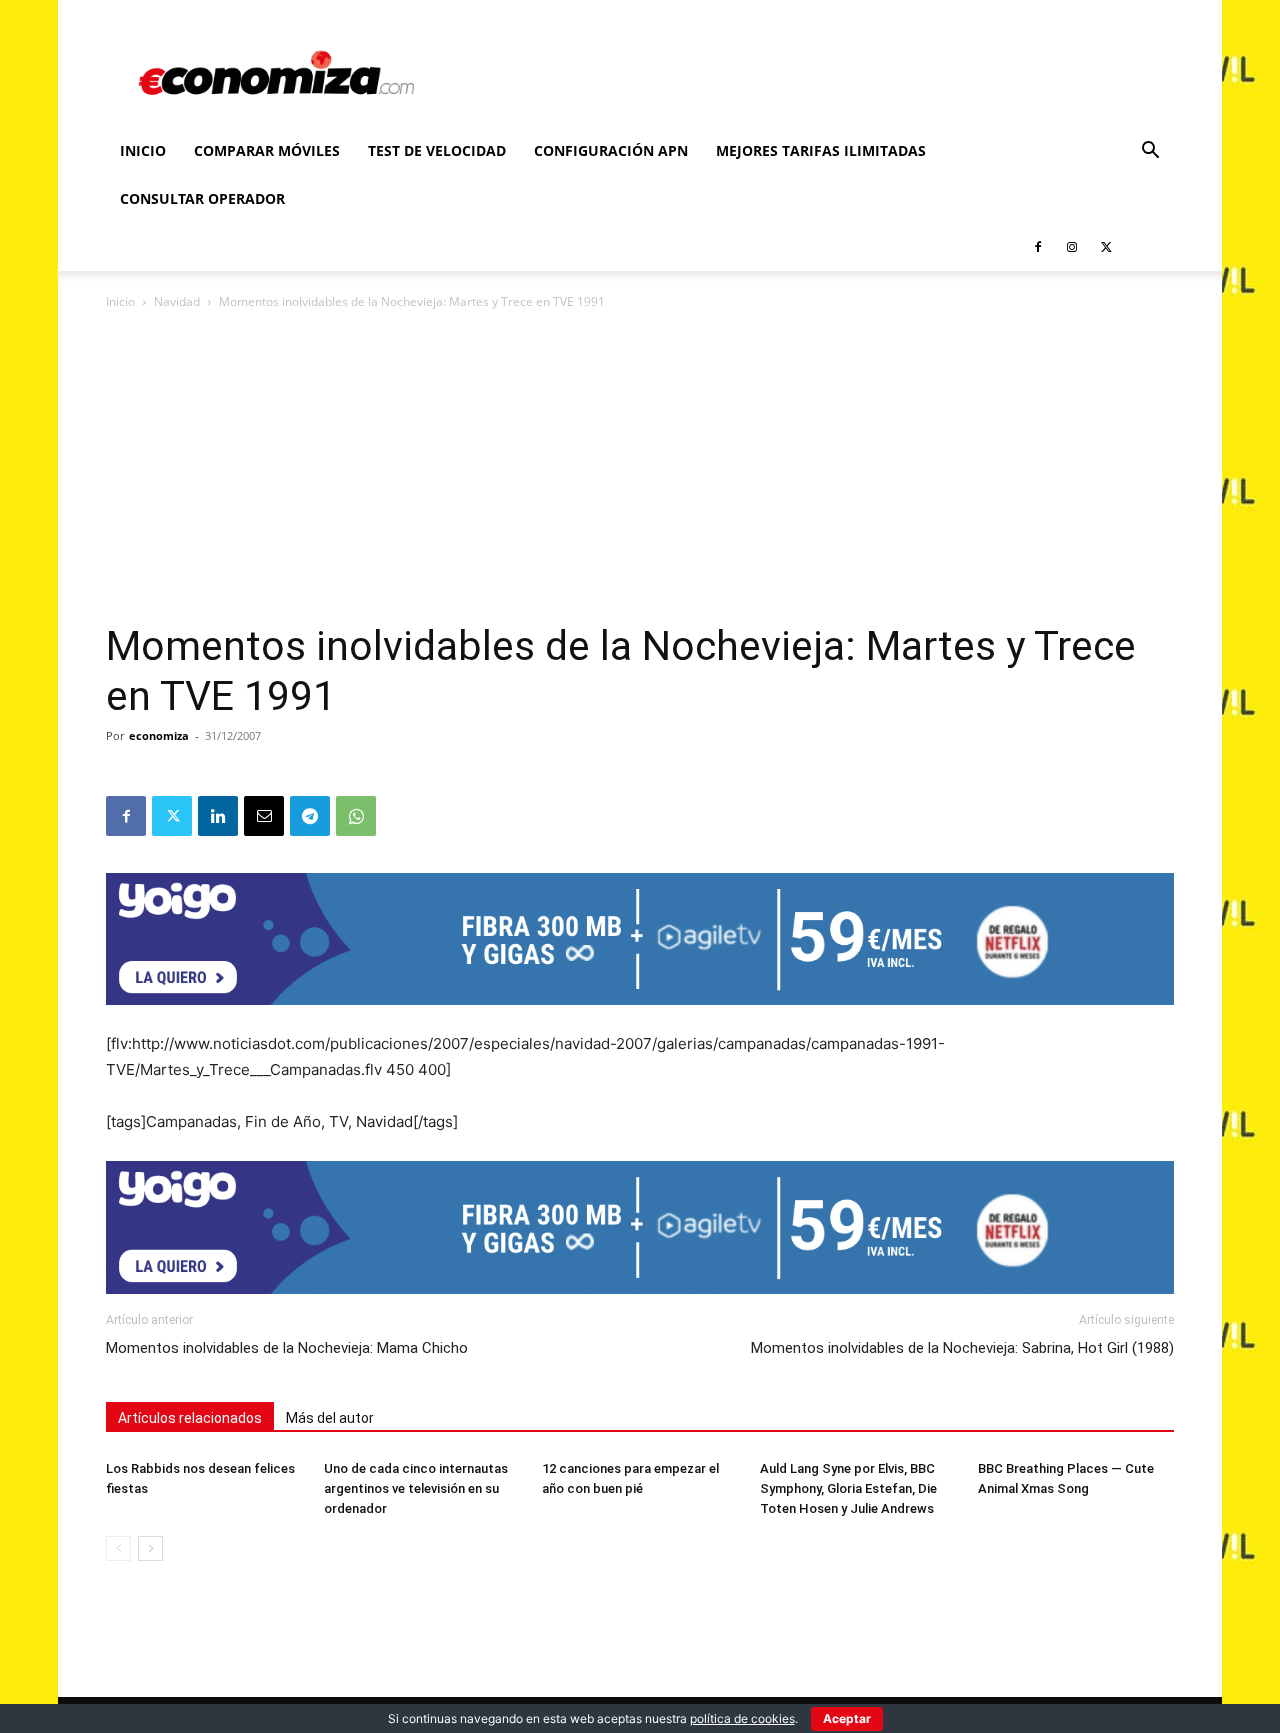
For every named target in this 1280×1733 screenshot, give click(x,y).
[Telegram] (310, 816)
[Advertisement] (640, 472)
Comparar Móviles (267, 150)
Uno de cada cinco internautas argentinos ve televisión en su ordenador (416, 1488)
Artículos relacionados (190, 1418)
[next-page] (150, 1548)
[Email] (264, 816)
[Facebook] (1038, 247)
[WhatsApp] (356, 816)
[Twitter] (1106, 247)
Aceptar (847, 1718)
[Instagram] (1072, 247)
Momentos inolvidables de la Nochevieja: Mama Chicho (287, 1348)
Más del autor (330, 1418)
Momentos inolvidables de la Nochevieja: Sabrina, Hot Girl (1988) (962, 1348)
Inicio (143, 150)
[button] (1150, 152)
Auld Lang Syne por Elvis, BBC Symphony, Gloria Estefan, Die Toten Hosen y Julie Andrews (848, 1488)
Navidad (177, 301)
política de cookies (742, 1718)
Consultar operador (202, 198)
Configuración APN (611, 150)
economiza (159, 735)
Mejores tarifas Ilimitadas (821, 150)
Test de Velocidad (437, 150)
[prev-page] (118, 1548)
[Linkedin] (218, 816)
